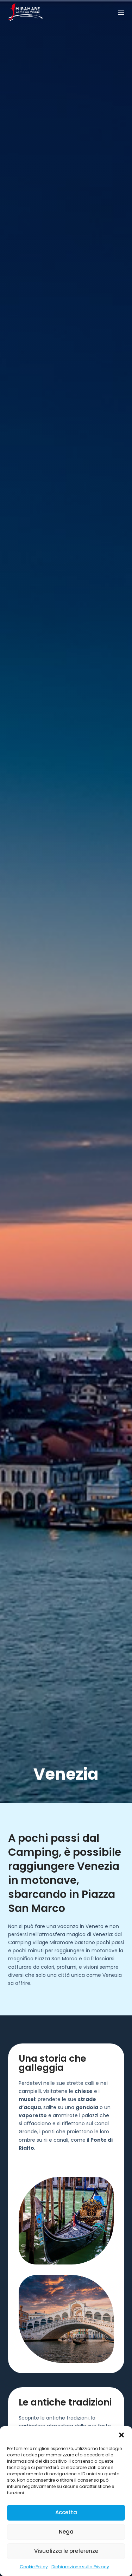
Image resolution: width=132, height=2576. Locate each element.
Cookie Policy (34, 2567)
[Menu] (121, 12)
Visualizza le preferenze (66, 2551)
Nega (66, 2532)
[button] (121, 2435)
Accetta (66, 2512)
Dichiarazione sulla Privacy (80, 2567)
